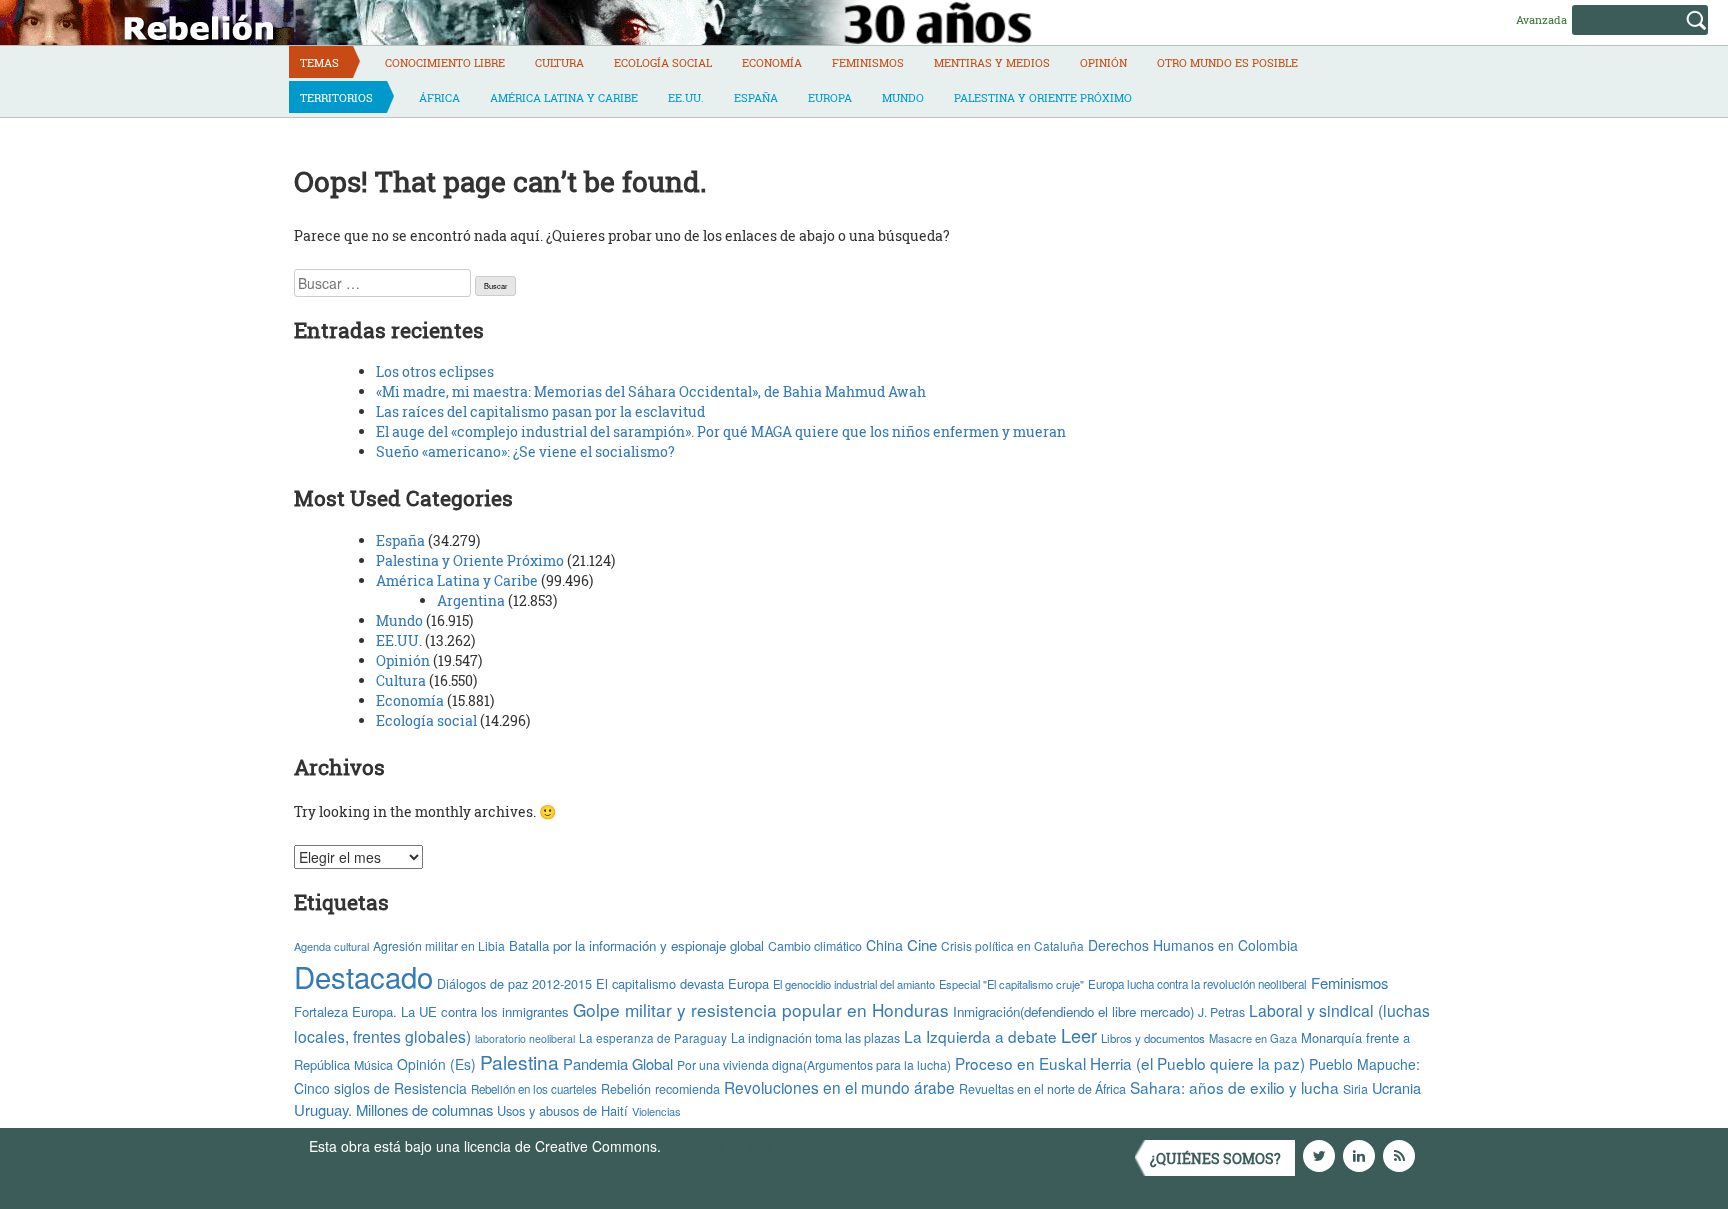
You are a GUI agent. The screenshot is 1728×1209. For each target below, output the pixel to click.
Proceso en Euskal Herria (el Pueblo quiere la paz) (1130, 1063)
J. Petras (1221, 1011)
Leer (1079, 1035)
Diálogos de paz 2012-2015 (514, 983)
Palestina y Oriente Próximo (1043, 97)
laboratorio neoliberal (525, 1038)
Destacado (363, 976)
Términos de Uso (719, 1146)
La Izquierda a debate (980, 1036)
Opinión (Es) (436, 1064)
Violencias (656, 1111)
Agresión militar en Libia (439, 945)
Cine (922, 944)
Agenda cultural (331, 946)
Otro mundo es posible (1227, 62)
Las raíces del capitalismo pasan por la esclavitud (540, 411)
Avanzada (1541, 19)
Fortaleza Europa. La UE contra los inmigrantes (431, 1011)
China (884, 945)
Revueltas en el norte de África (1042, 1089)
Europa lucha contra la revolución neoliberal (1197, 984)
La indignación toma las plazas (815, 1038)
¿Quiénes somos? (1215, 1158)
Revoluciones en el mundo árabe (839, 1087)
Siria (1355, 1089)
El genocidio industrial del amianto (854, 984)
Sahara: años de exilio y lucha (1234, 1087)
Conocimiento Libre (445, 62)
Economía (772, 62)
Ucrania (1396, 1087)
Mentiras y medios (992, 62)
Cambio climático (815, 946)
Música (373, 1065)
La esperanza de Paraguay (653, 1038)
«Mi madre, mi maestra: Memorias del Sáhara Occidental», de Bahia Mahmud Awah (651, 391)
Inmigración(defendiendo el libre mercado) (1073, 1011)
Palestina (519, 1061)
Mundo (903, 97)
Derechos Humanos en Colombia (1193, 945)
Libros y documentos (1153, 1038)
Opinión (1103, 62)
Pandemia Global (618, 1063)
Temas (319, 62)
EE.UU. (686, 97)
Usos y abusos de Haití (562, 1110)
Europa (830, 97)
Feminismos (868, 62)
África (439, 97)
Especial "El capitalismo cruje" (1011, 984)
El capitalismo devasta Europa (682, 983)
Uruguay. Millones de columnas (393, 1109)
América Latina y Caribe (564, 97)
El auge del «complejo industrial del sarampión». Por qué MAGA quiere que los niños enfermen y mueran (721, 431)
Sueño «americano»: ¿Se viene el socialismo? (525, 451)
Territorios (336, 97)
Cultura (559, 62)
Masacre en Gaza (1253, 1038)
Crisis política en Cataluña (1012, 945)
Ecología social (663, 62)
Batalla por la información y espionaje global (636, 945)
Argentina (471, 600)
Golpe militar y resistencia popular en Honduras (761, 1009)
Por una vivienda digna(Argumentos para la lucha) (814, 1064)
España (756, 97)
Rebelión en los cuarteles (534, 1089)
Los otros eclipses (435, 371)
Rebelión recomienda (660, 1089)
